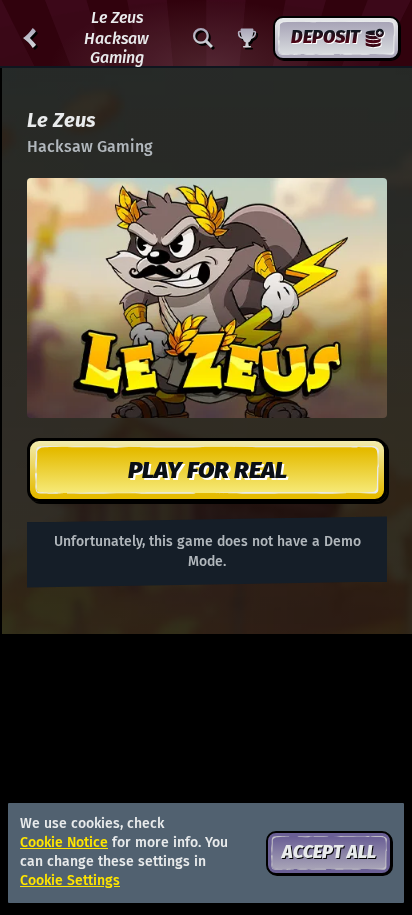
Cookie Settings (70, 881)
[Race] (247, 38)
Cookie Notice (64, 842)
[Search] (203, 38)
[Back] (30, 38)
